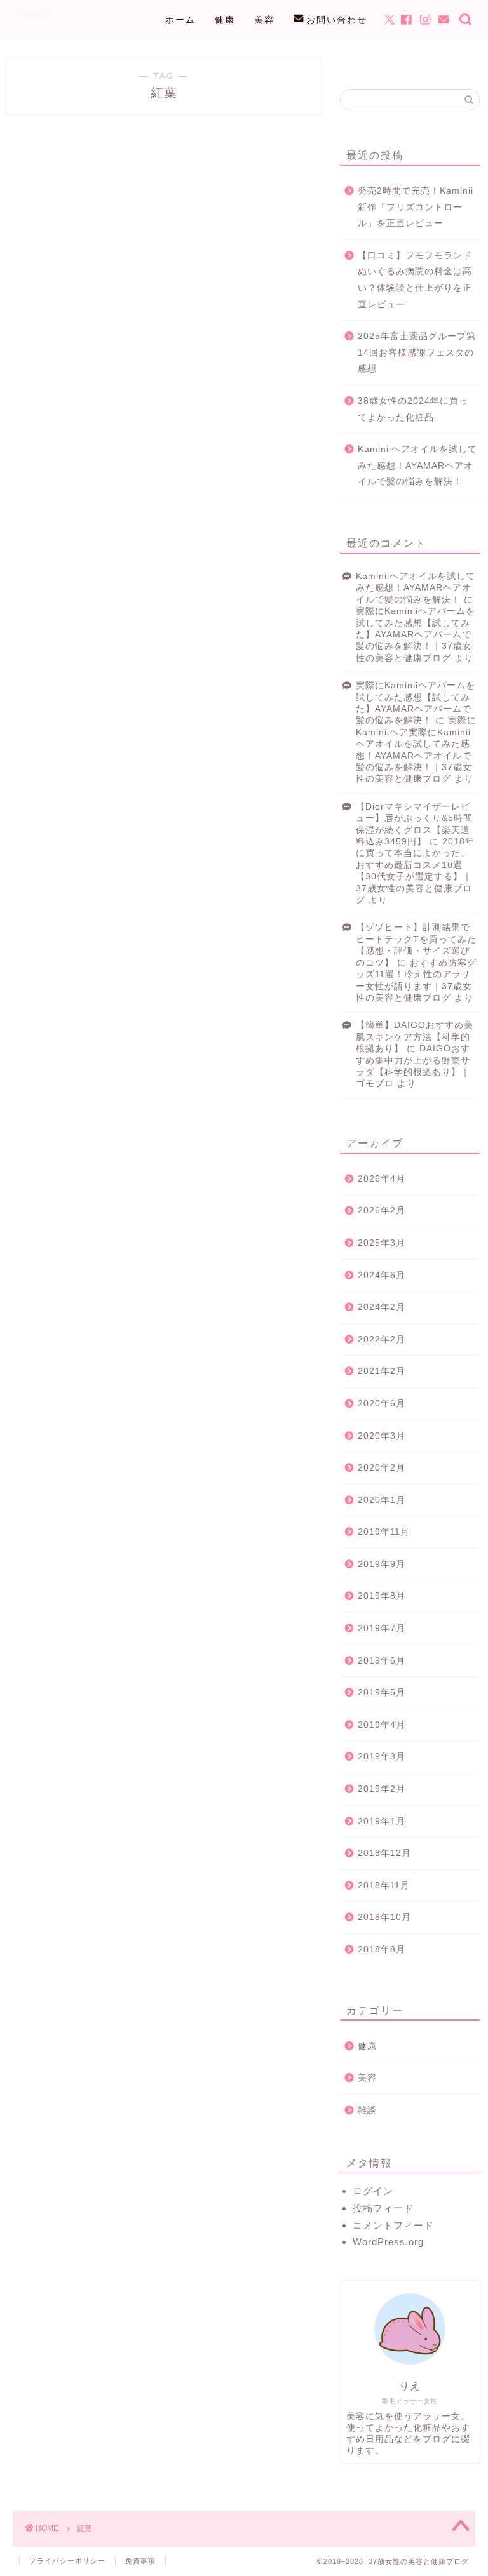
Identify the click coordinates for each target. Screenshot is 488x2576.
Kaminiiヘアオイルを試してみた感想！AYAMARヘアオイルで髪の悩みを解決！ (417, 465)
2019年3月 (382, 1757)
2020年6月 (382, 1404)
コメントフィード (393, 2225)
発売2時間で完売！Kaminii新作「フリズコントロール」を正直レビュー (416, 207)
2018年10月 (384, 1917)
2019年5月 (382, 1692)
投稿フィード (383, 2208)
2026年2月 (382, 1211)
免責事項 (140, 2561)
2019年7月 (382, 1628)
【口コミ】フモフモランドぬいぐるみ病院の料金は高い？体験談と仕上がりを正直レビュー (415, 280)
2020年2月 (382, 1468)
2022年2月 (382, 1339)
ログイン (373, 2191)
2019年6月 (382, 1661)
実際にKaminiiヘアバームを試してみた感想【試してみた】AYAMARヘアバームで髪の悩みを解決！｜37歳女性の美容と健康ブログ (416, 635)
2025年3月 (382, 1243)
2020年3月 (382, 1436)
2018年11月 (384, 1885)
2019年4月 (382, 1725)
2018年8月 (382, 1950)
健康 (225, 20)
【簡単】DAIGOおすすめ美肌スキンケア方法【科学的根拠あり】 (415, 1037)
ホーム (180, 20)
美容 (264, 20)
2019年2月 (382, 1789)
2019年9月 (382, 1564)
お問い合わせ (337, 20)
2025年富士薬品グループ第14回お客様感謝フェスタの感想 (417, 352)
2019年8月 (382, 1596)
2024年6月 (382, 1275)
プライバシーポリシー (67, 2561)
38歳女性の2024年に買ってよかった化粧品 (413, 409)
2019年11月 (384, 1532)
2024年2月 (382, 1307)
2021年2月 (382, 1371)
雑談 (367, 2110)
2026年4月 (382, 1179)
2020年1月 (382, 1500)
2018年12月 (384, 1853)
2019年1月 (382, 1821)
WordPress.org (388, 2242)
